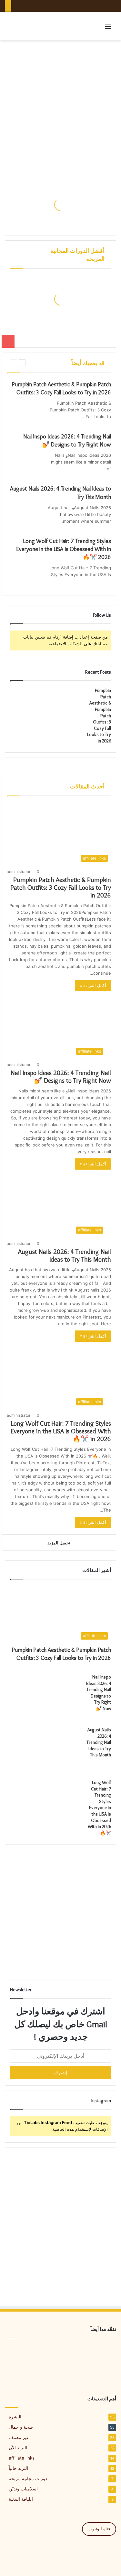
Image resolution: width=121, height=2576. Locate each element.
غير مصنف (19, 2437)
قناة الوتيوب (99, 2529)
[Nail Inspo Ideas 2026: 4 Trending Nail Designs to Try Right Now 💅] (25, 464)
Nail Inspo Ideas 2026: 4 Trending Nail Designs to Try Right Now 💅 (61, 1077)
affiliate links (22, 2458)
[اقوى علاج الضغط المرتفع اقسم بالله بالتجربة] (61, 2354)
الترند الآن (18, 2448)
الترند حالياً (18, 2468)
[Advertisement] (60, 107)
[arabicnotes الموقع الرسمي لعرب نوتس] (32, 26)
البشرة (15, 2417)
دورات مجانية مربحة (28, 2479)
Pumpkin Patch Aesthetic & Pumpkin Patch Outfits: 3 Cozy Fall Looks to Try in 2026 (61, 888)
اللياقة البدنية (21, 2499)
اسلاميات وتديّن (23, 2489)
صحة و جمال (21, 2427)
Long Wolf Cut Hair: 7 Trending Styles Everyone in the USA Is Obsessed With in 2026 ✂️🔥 (64, 549)
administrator (19, 872)
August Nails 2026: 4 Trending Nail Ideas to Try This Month (65, 1256)
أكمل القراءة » (93, 985)
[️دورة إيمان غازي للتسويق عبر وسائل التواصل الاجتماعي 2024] (23, 2354)
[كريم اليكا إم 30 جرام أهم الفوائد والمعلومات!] (98, 2354)
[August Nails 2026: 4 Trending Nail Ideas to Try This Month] (25, 516)
